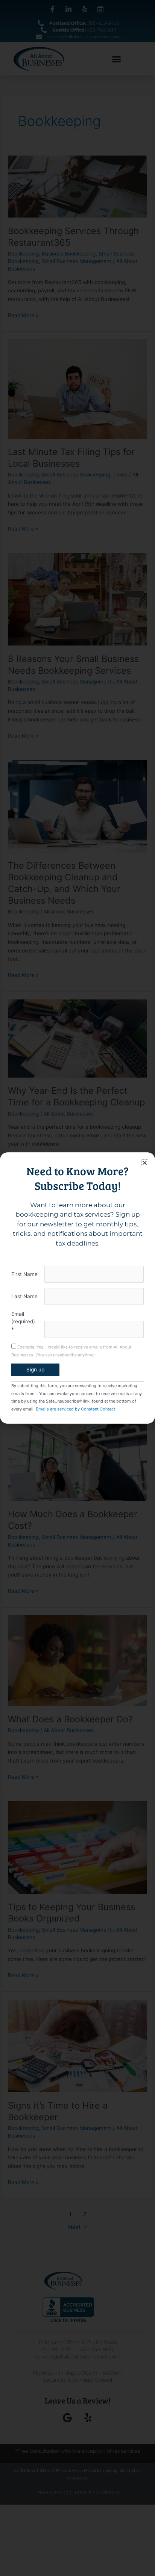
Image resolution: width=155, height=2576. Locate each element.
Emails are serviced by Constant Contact (75, 1409)
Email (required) (23, 1322)
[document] (77, 1288)
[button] (145, 1163)
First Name (24, 1274)
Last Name (24, 1296)
